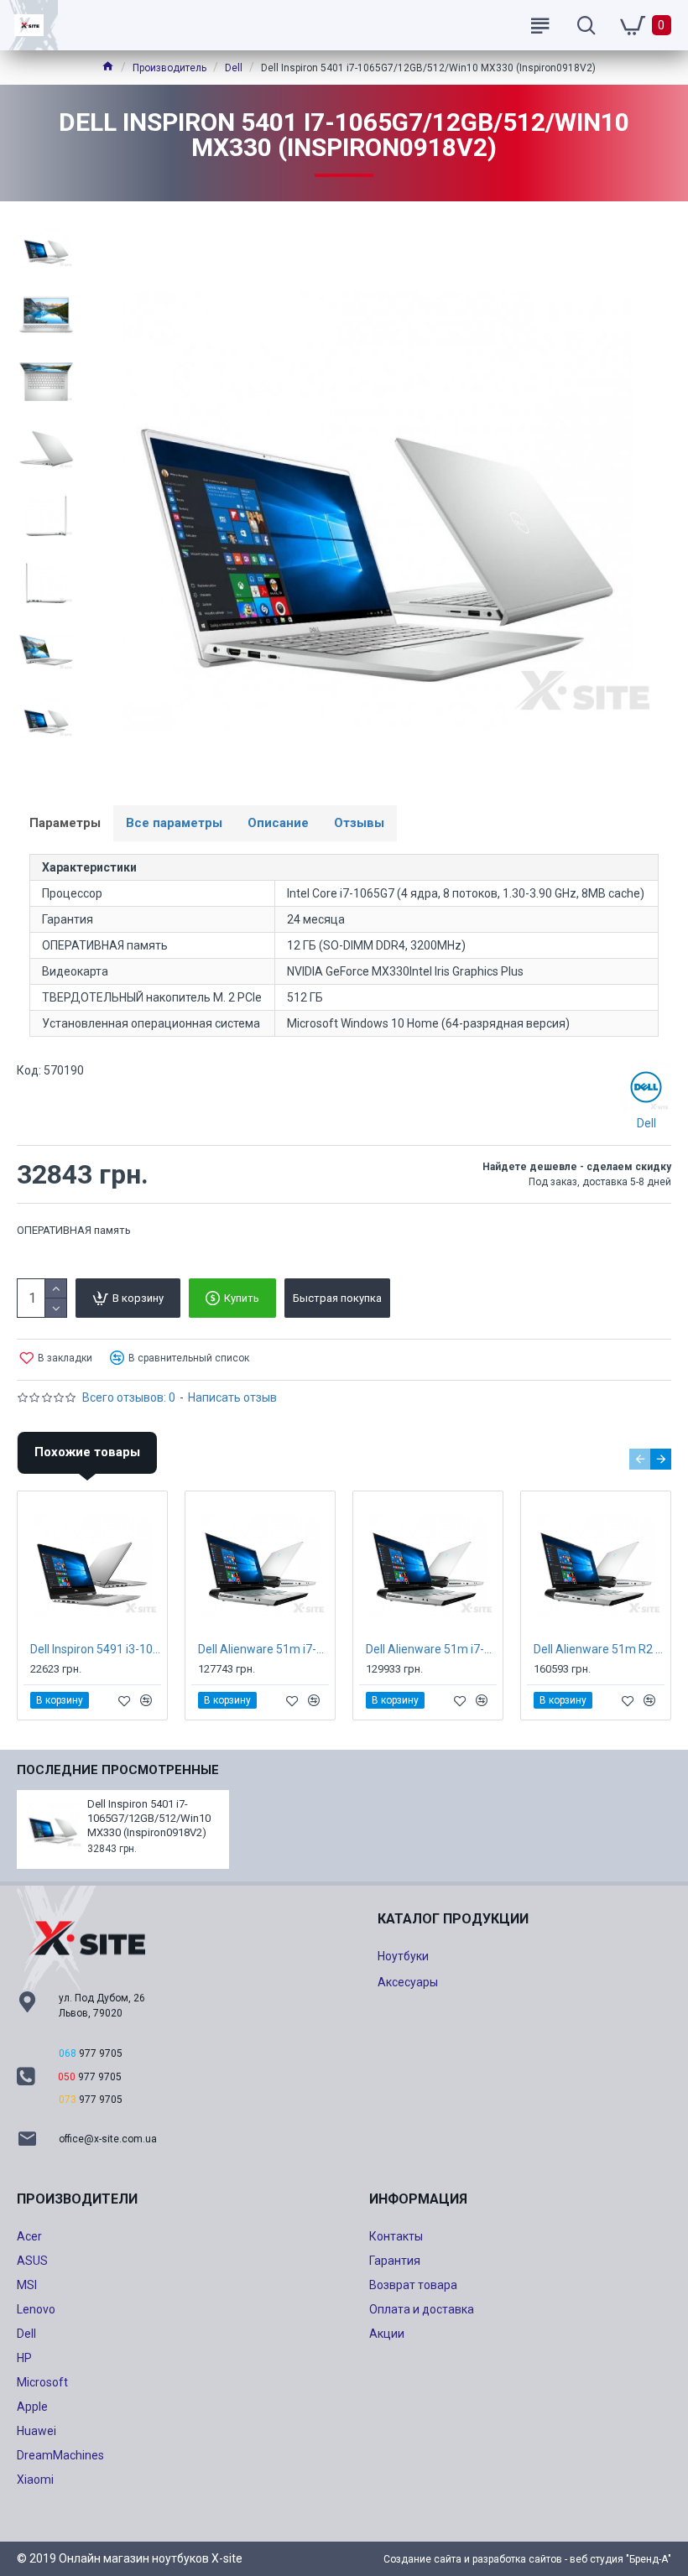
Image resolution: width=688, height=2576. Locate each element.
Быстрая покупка (337, 1298)
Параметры (65, 823)
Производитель (169, 68)
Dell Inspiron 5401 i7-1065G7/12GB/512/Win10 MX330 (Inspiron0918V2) (149, 1818)
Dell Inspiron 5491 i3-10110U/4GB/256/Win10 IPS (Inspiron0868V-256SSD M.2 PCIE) (96, 1649)
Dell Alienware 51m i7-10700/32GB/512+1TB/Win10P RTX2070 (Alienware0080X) (431, 1649)
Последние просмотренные (118, 1770)
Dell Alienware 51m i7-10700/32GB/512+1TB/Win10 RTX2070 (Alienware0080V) (263, 1649)
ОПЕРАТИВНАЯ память (74, 1230)
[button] (640, 1459)
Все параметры (174, 823)
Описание (278, 823)
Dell (234, 68)
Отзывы (359, 823)
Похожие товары (87, 1452)
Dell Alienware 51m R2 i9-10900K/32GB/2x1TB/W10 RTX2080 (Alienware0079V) (599, 1649)
